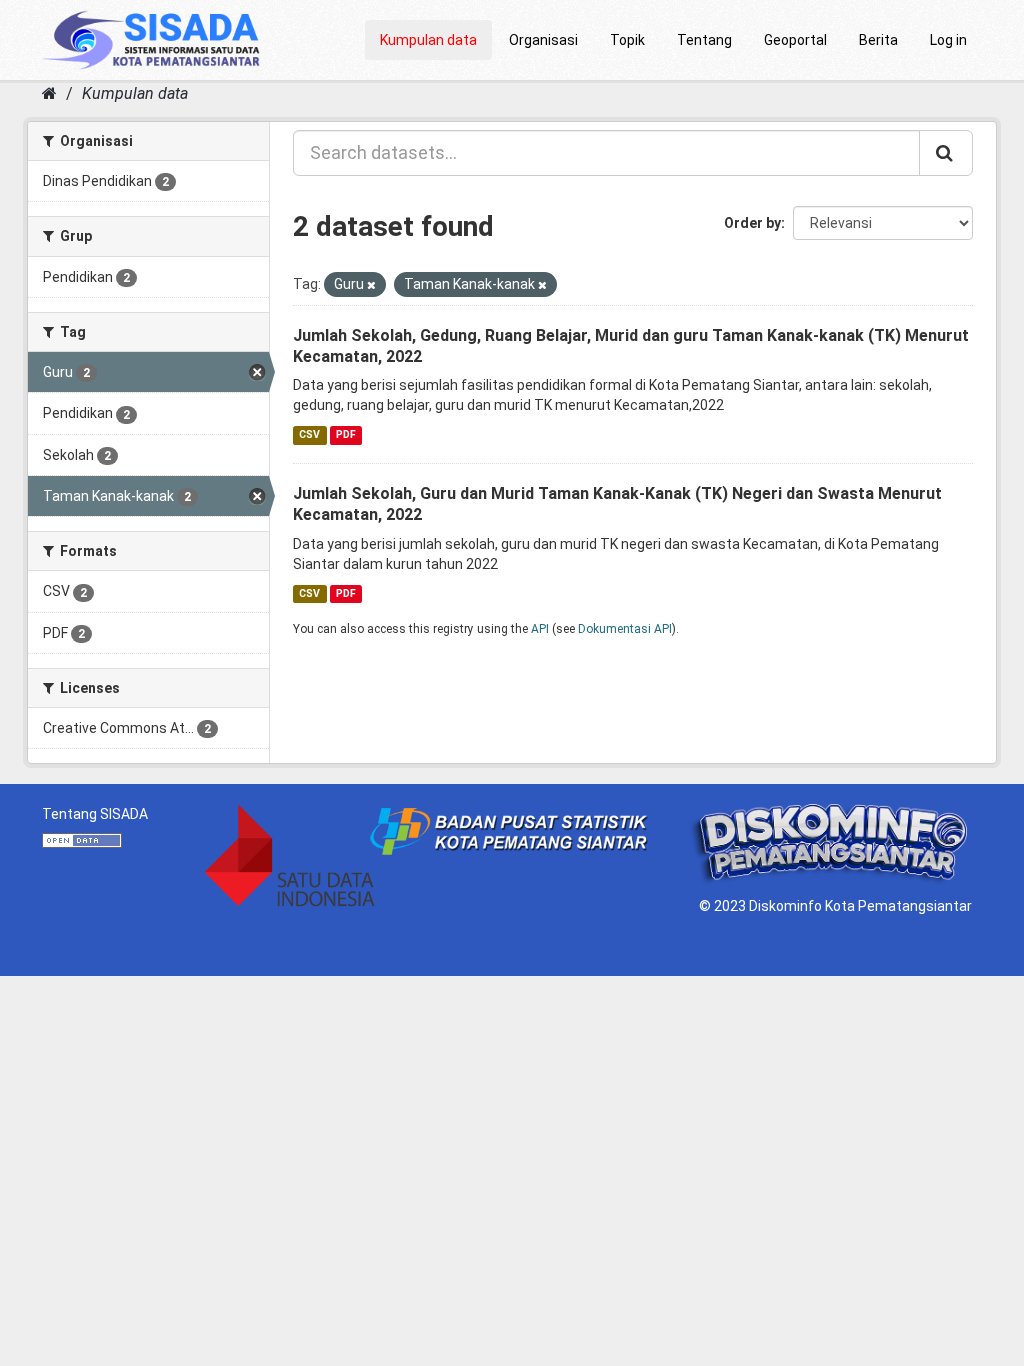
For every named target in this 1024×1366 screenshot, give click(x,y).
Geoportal (795, 40)
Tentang (704, 40)
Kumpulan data (428, 40)
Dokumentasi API (625, 629)
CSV (309, 434)
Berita (878, 40)
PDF (346, 434)
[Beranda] (49, 93)
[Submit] (946, 153)
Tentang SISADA (95, 814)
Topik (627, 40)
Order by (752, 223)
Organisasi (543, 40)
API (540, 629)
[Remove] (371, 285)
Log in (948, 40)
